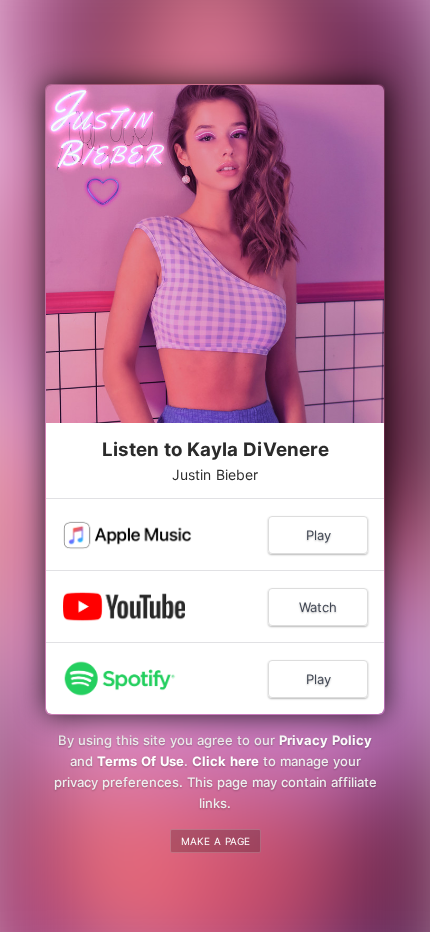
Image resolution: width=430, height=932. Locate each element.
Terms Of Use (140, 761)
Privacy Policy (325, 740)
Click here (225, 761)
